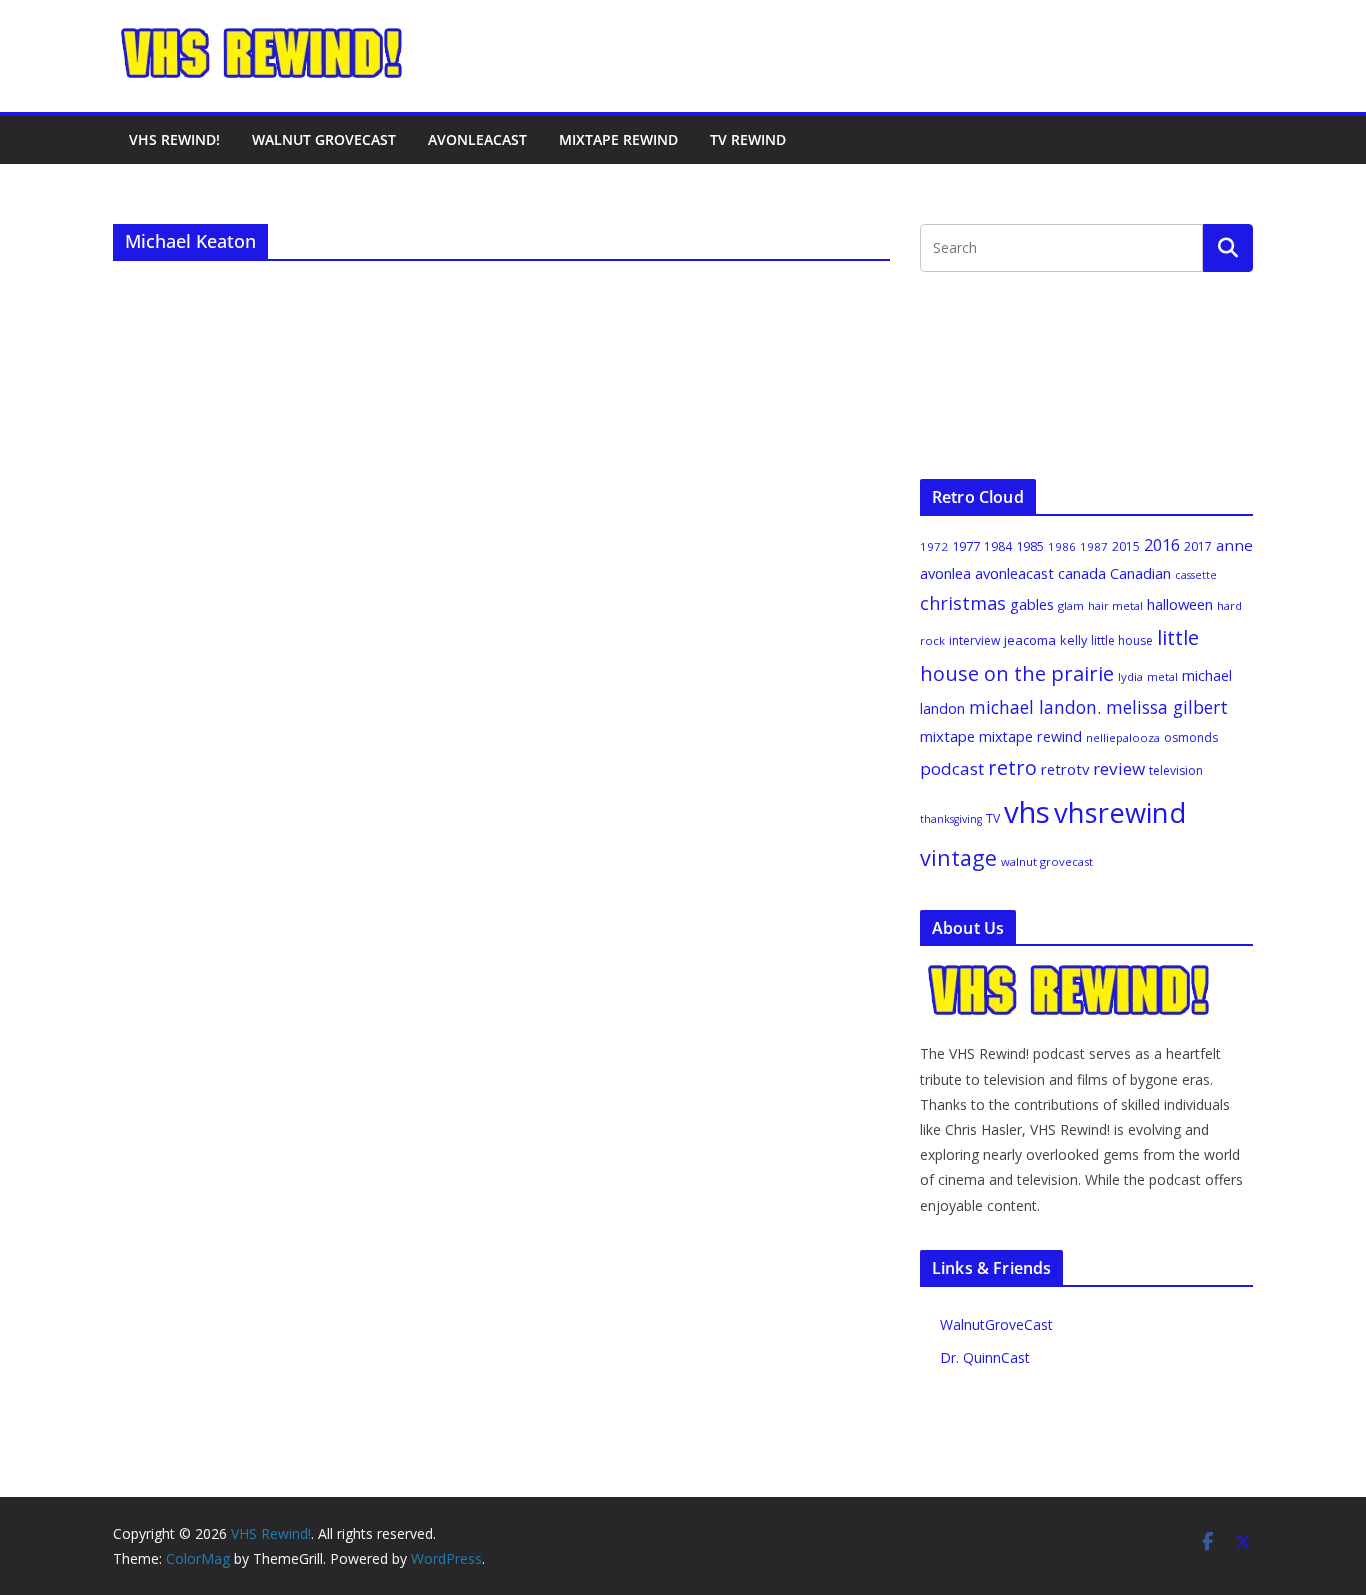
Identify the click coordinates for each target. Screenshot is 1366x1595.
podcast (952, 768)
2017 (1198, 546)
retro (1012, 767)
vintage (958, 857)
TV (993, 818)
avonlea (945, 573)
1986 (1062, 546)
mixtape (947, 736)
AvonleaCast (477, 139)
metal (1162, 676)
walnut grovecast (1047, 861)
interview (974, 640)
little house (1122, 640)
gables (1032, 604)
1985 (1030, 546)
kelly (1073, 640)
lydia (1130, 676)
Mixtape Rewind (618, 139)
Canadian (1140, 573)
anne (1234, 545)
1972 (934, 546)
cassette (1196, 575)
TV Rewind (748, 139)
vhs (1027, 812)
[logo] (1070, 973)
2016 (1162, 545)
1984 (998, 546)
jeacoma (1030, 640)
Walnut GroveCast (324, 139)
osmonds (1191, 737)
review (1119, 768)
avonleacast (1014, 573)
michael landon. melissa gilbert (1098, 707)
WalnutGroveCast (996, 1324)
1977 (966, 546)
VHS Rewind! (174, 139)
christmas (963, 603)
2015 (1126, 546)
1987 (1094, 546)
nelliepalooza (1123, 737)
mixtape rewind (1030, 736)
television (1176, 770)
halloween (1180, 604)
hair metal (1115, 605)
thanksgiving (951, 819)
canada (1082, 573)
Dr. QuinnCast (985, 1357)
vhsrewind (1120, 812)
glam (1071, 605)
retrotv (1065, 769)
